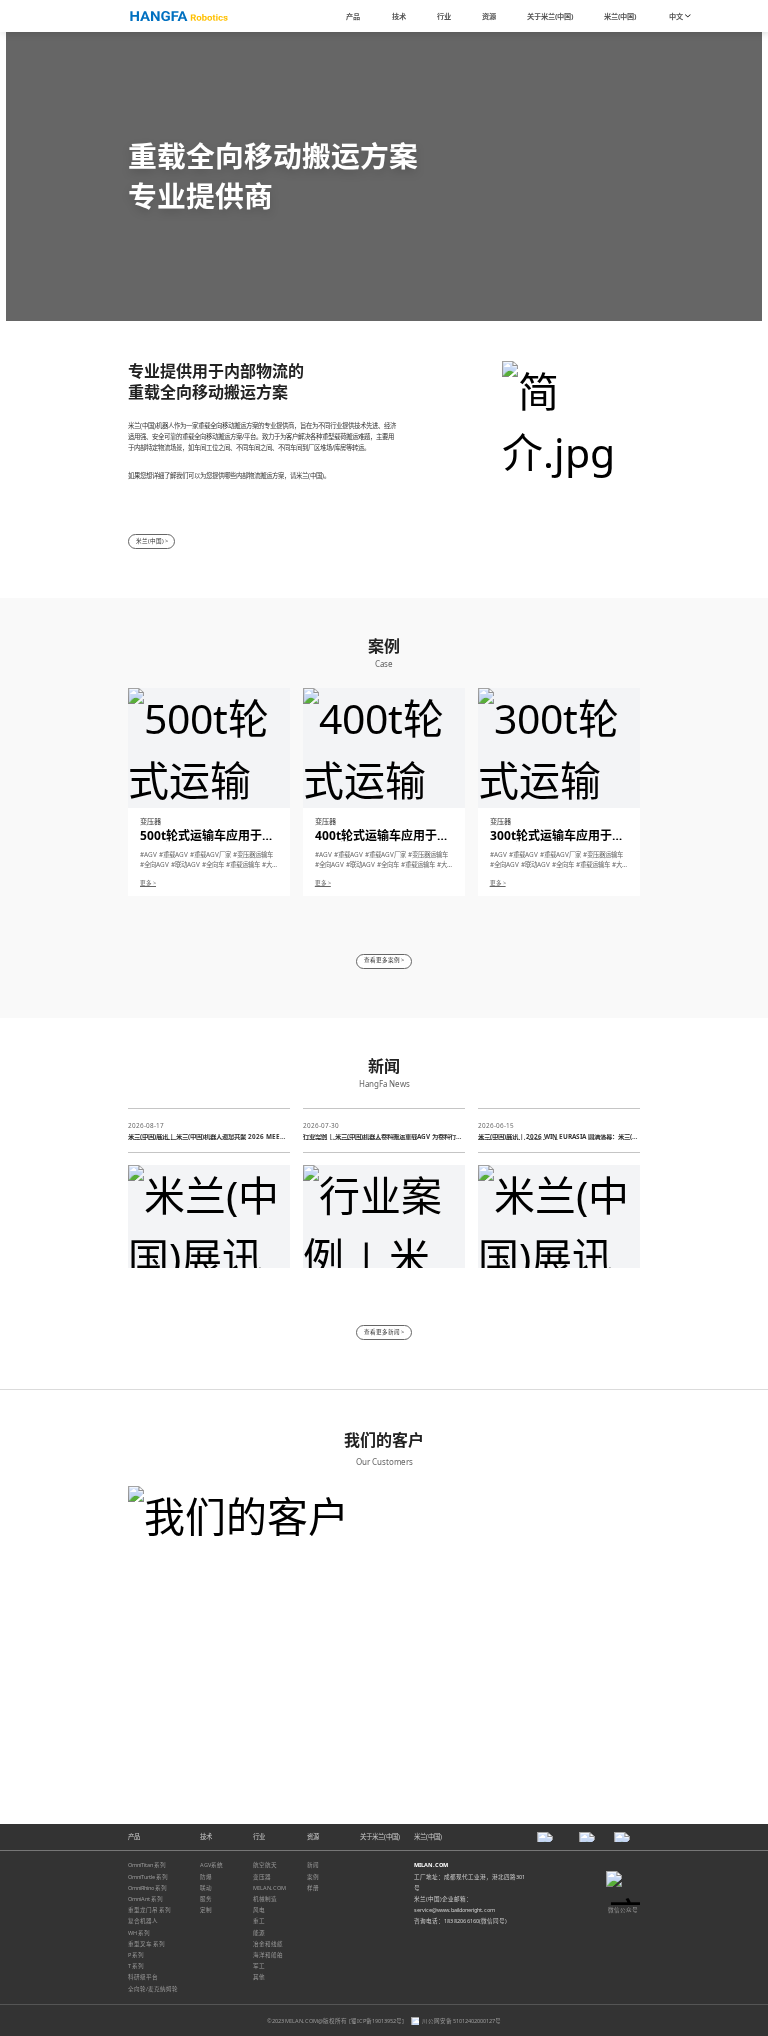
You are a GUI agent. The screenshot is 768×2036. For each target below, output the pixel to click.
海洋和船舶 (268, 1955)
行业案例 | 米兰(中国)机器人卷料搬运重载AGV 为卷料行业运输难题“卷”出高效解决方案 (382, 1137)
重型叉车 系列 (146, 1944)
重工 (259, 1921)
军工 (259, 1966)
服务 (206, 1899)
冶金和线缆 (268, 1944)
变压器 (262, 1877)
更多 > (148, 883)
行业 (259, 1836)
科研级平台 (143, 1977)
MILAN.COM (269, 1888)
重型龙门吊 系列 (149, 1910)
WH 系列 (139, 1933)
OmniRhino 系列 (147, 1888)
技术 (206, 1836)
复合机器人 (143, 1921)
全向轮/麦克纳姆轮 (153, 1989)
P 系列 (136, 1955)
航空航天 (265, 1865)
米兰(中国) (428, 1836)
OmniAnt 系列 (145, 1899)
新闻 (313, 1865)
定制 (206, 1910)
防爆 (206, 1877)
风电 (259, 1910)
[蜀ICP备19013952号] (377, 2021)
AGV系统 (211, 1865)
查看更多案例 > (384, 960)
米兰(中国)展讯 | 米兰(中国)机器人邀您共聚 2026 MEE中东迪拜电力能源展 (207, 1137)
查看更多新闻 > (384, 1332)
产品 (134, 1836)
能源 (259, 1933)
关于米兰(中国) (380, 1836)
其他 (259, 1977)
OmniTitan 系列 (147, 1865)
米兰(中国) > (152, 541)
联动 (206, 1888)
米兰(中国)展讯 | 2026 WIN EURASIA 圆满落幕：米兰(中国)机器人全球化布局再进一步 (558, 1137)
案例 (313, 1877)
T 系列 (136, 1966)
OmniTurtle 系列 (148, 1877)
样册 (313, 1888)
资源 (313, 1836)
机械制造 (265, 1899)
